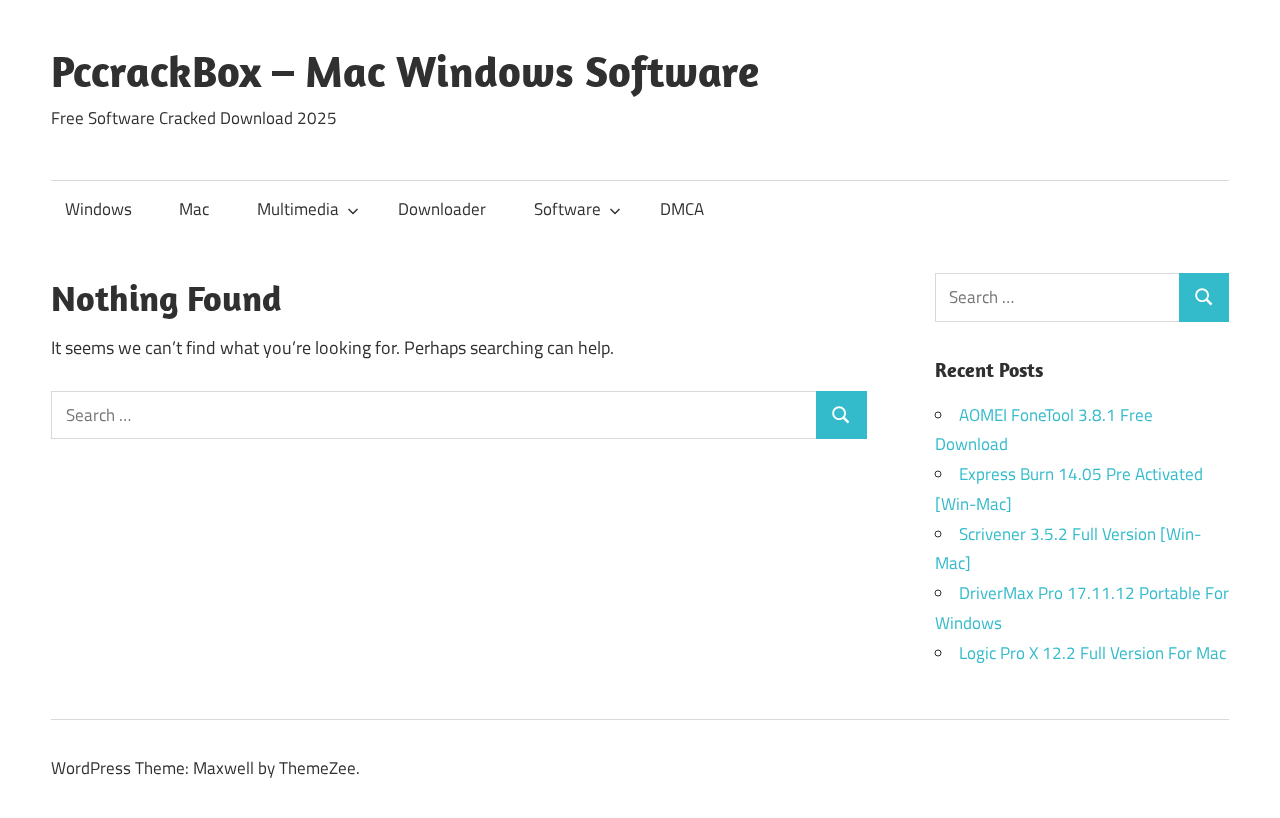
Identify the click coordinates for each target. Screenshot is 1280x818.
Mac (194, 209)
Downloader (442, 209)
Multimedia (298, 209)
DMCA (682, 209)
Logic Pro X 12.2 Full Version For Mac (1092, 653)
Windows (98, 209)
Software (567, 209)
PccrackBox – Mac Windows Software (405, 71)
